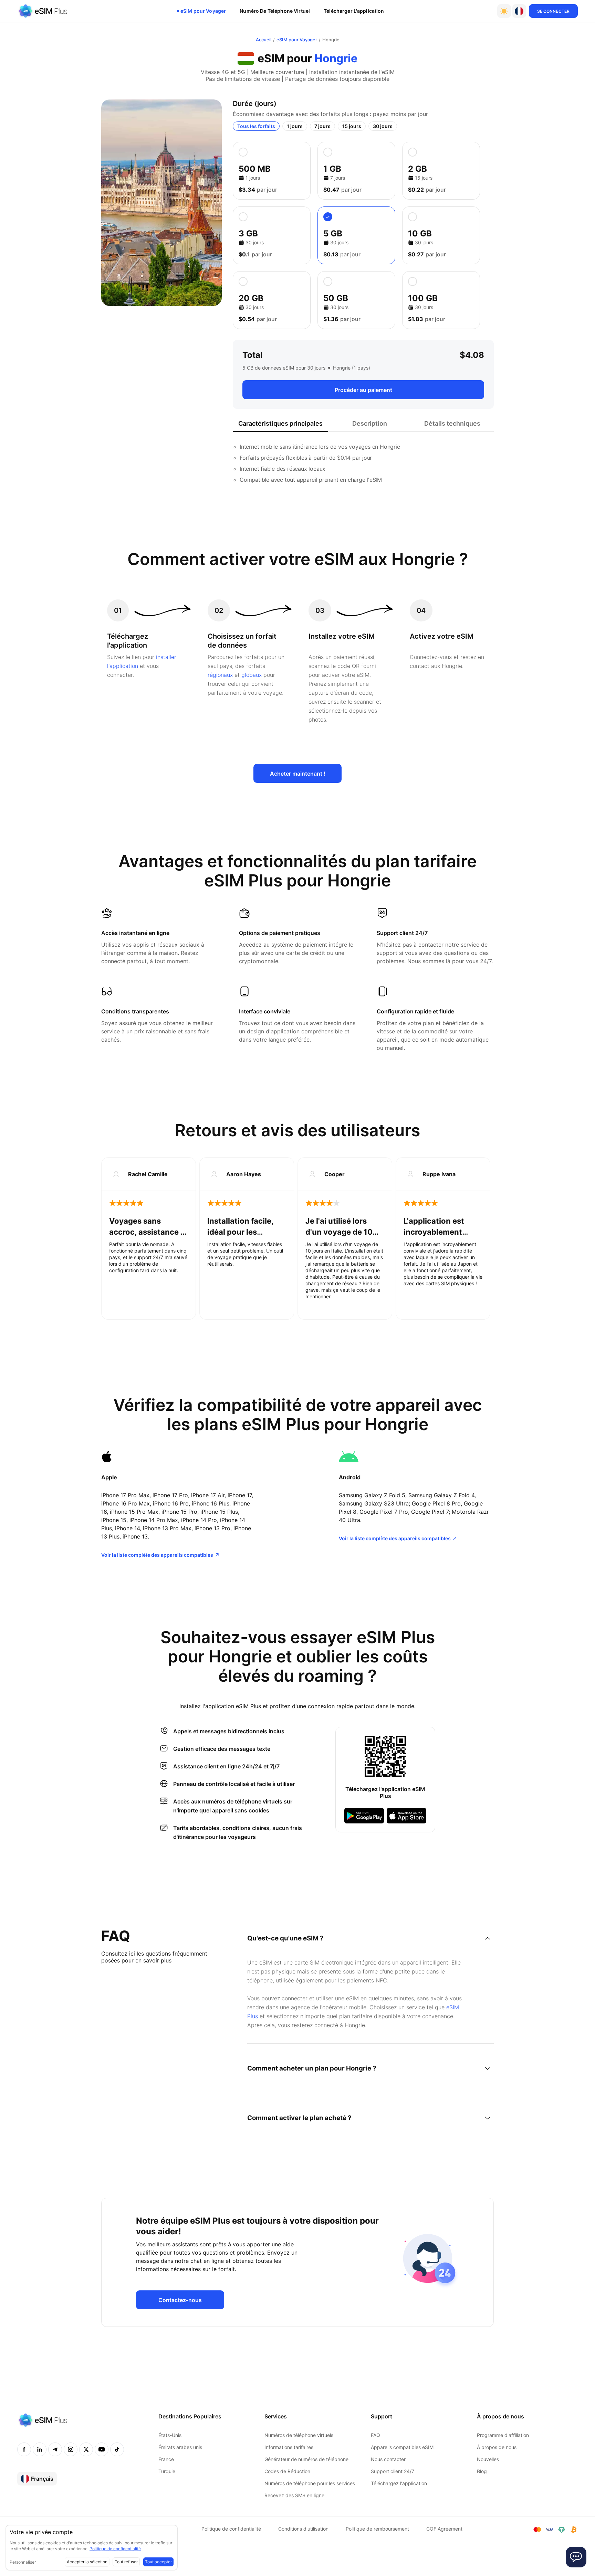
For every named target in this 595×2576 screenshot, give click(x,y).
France (166, 2459)
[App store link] (406, 1816)
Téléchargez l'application (399, 2483)
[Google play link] (364, 1816)
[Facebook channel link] (24, 2449)
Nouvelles (488, 2459)
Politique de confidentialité (231, 2529)
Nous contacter (388, 2459)
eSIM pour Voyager (203, 11)
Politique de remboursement (377, 2529)
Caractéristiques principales (280, 423)
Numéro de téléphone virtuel (275, 11)
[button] (519, 11)
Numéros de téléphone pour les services (310, 2483)
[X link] (86, 2449)
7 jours (322, 126)
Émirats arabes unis (180, 2447)
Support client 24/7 (393, 2471)
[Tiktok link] (117, 2449)
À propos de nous (497, 2447)
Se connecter (553, 11)
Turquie (167, 2471)
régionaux (220, 675)
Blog (482, 2471)
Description (370, 423)
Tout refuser (126, 2562)
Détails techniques (452, 423)
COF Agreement (444, 2529)
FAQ (375, 2435)
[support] (576, 2557)
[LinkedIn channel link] (40, 2449)
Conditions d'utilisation (303, 2529)
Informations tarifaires (289, 2447)
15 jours (352, 126)
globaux (252, 675)
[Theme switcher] (504, 11)
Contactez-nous (180, 2300)
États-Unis (170, 2435)
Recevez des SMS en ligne (294, 2495)
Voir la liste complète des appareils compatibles (157, 1555)
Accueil (264, 40)
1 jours (295, 126)
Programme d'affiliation (503, 2435)
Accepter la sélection (87, 2562)
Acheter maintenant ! (298, 774)
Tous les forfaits (256, 126)
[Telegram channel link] (55, 2449)
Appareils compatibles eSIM (402, 2447)
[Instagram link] (71, 2449)
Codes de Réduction (287, 2471)
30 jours (383, 126)
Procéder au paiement (363, 390)
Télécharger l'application (354, 11)
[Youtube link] (102, 2449)
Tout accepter (158, 2562)
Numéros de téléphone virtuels (299, 2435)
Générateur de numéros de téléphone (306, 2459)
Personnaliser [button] (23, 2562)
